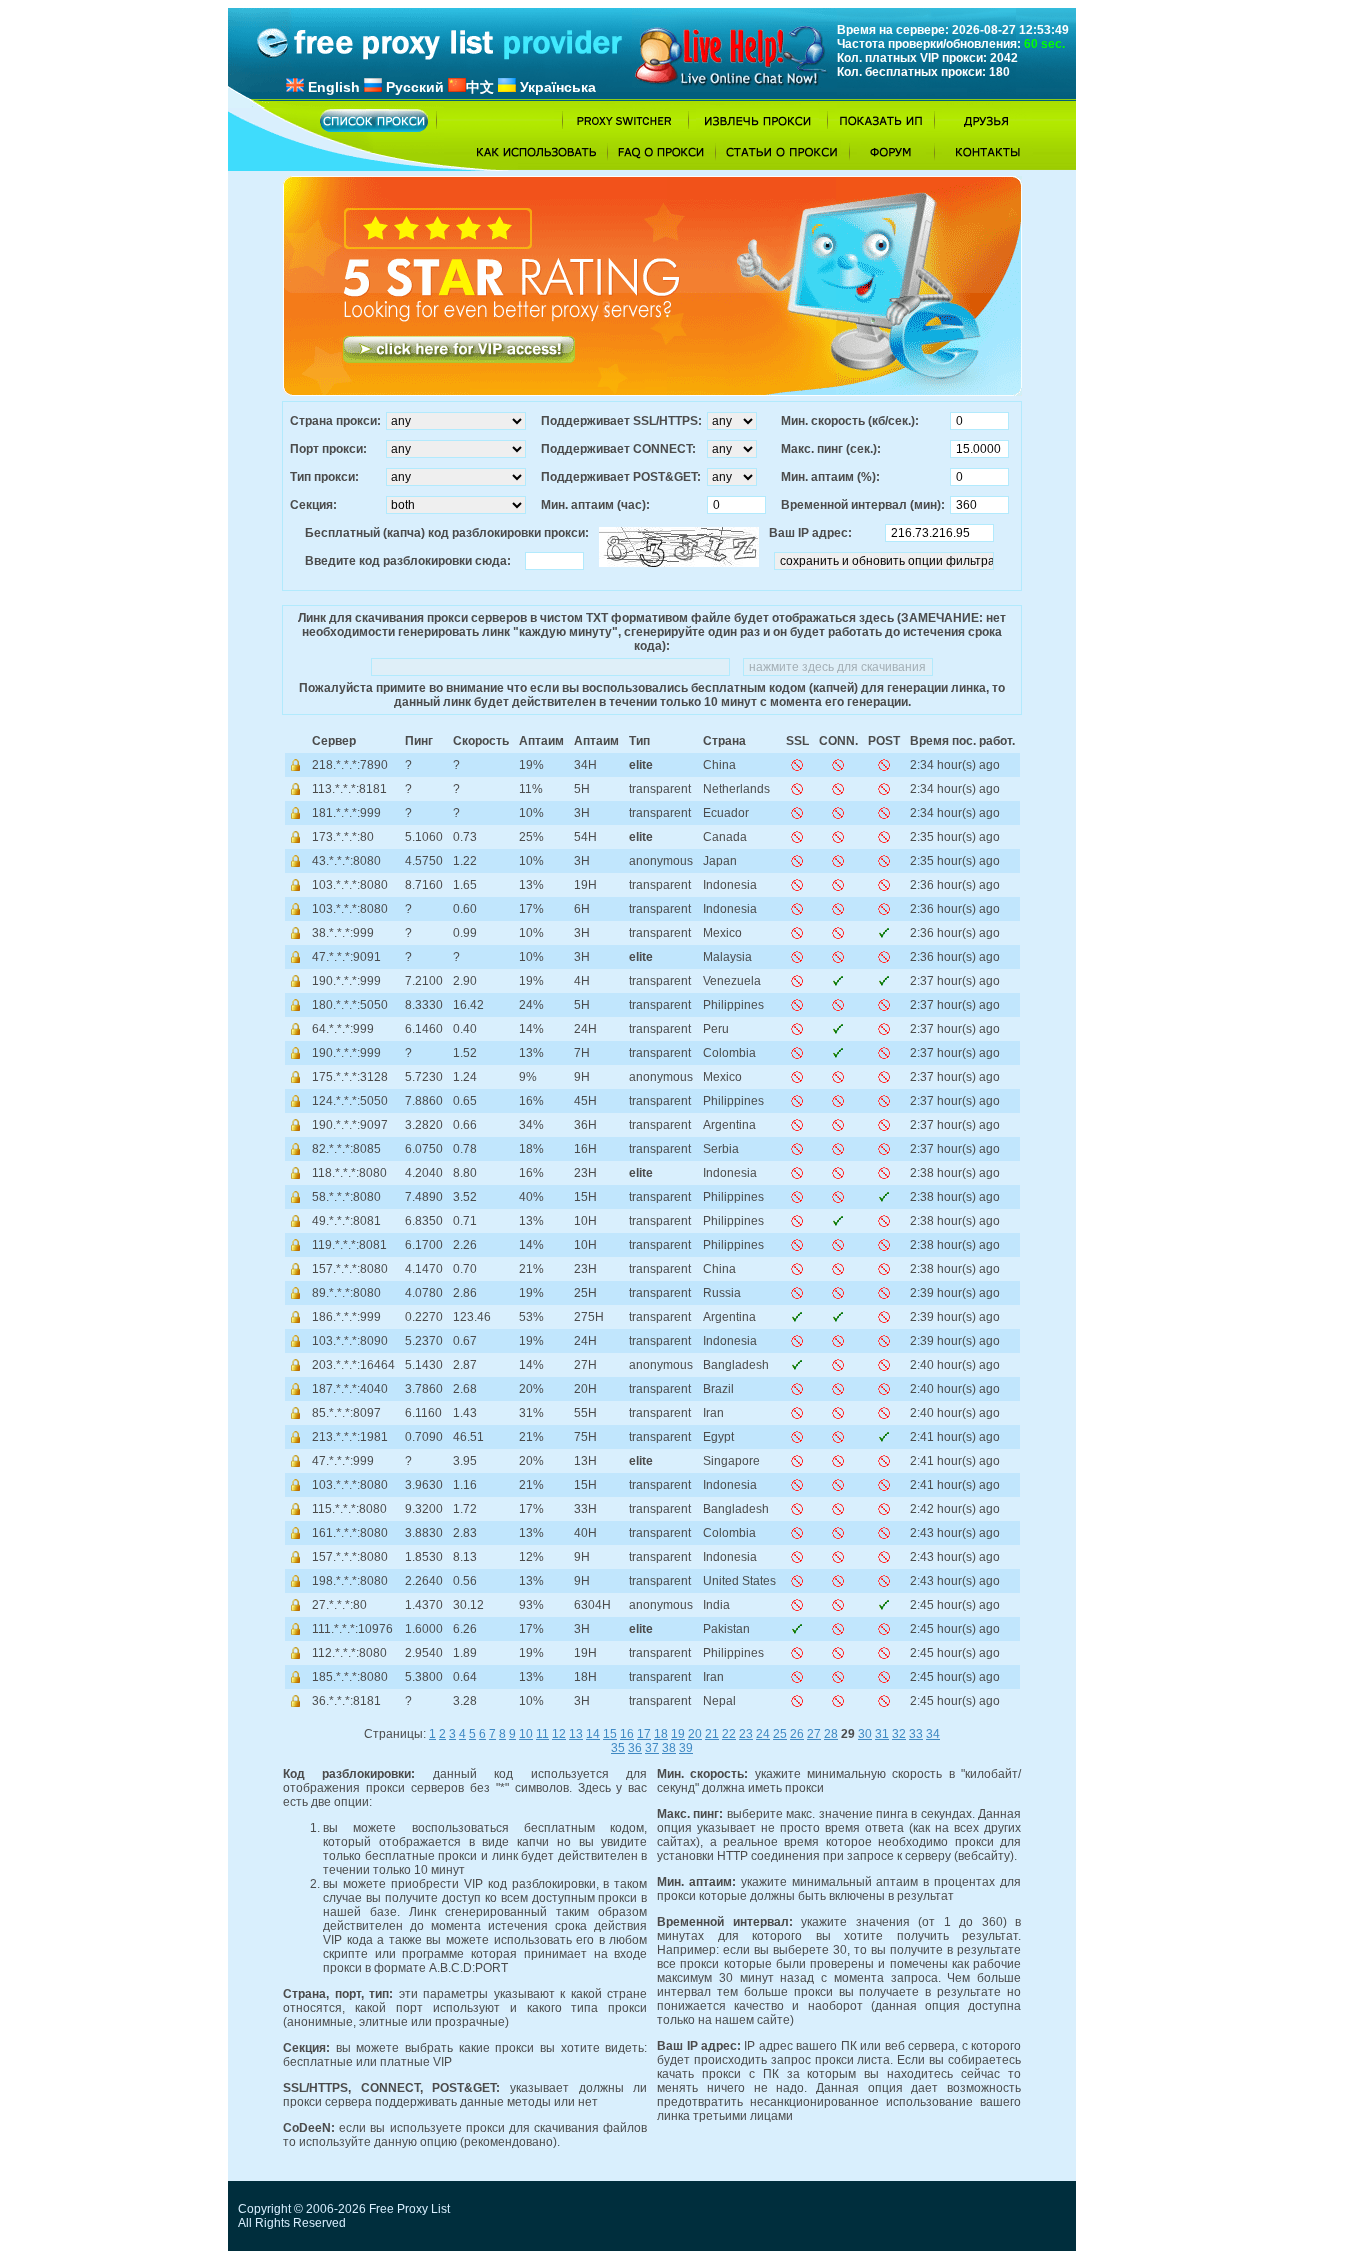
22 (729, 1734)
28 (831, 1734)
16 (627, 1734)
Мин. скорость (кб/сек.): (850, 421)
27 (814, 1734)
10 (526, 1734)
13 (576, 1734)
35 (618, 1748)
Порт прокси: (328, 449)
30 (865, 1734)
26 (797, 1734)
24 (763, 1734)
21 (712, 1734)
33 (916, 1734)
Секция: (313, 505)
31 (882, 1734)
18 (661, 1734)
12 (559, 1734)
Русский (413, 87)
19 (678, 1734)
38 (669, 1748)
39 (686, 1748)
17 (644, 1734)
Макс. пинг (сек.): (831, 449)
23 (746, 1734)
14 (593, 1734)
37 (652, 1748)
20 (695, 1734)
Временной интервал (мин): (863, 505)
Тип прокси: (324, 477)
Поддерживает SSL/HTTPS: (621, 421)
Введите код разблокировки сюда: (408, 561)
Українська (556, 87)
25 (780, 1734)
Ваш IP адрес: (810, 533)
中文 (480, 87)
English (332, 87)
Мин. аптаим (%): (830, 477)
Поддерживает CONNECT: (618, 449)
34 (933, 1734)
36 (635, 1748)
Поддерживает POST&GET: (621, 477)
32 (899, 1734)
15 (610, 1734)
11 (542, 1734)
